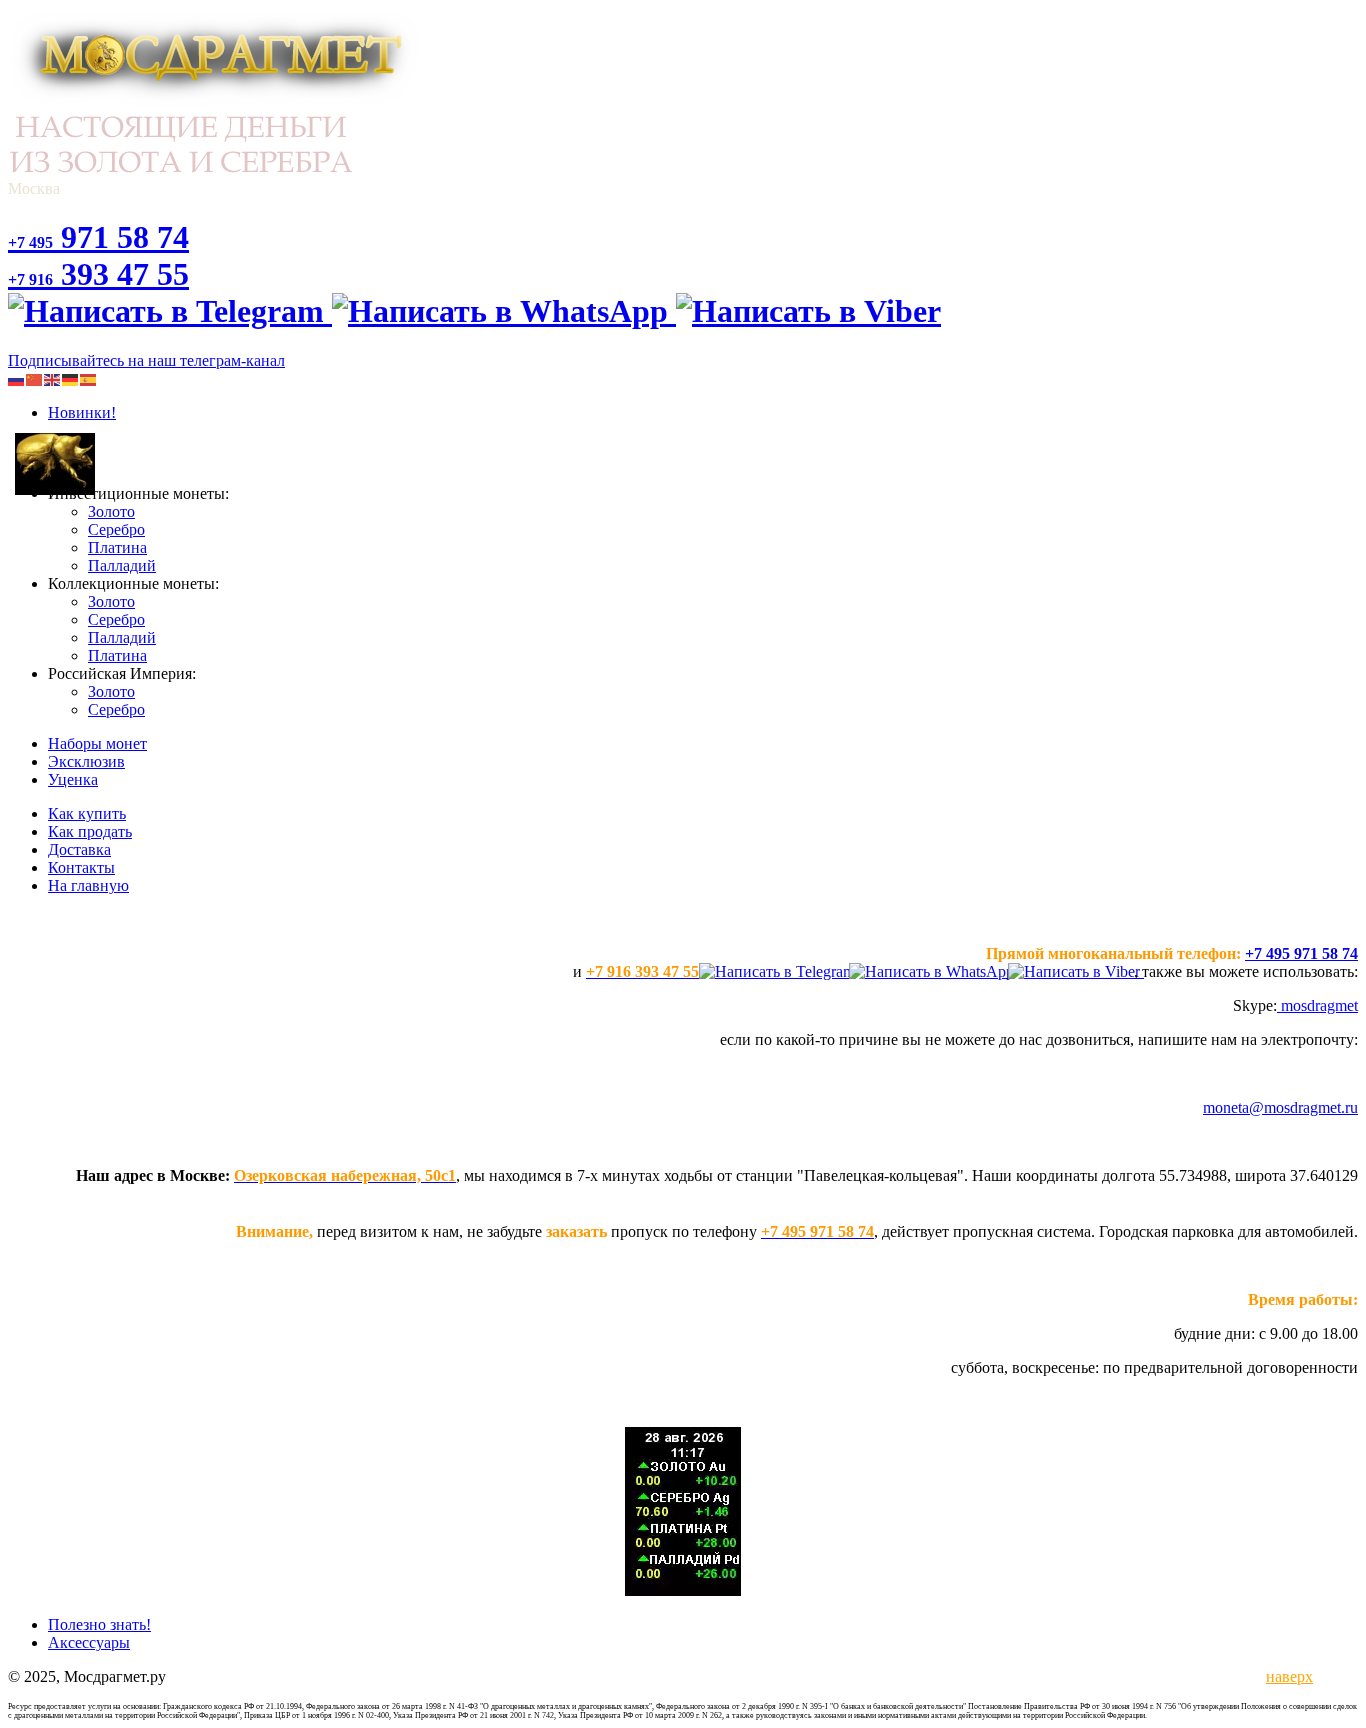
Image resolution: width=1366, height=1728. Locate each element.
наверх (1286, 1676)
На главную (88, 885)
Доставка (79, 849)
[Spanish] (89, 378)
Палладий (122, 565)
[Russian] (17, 378)
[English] (53, 378)
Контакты (81, 867)
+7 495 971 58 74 (1301, 953)
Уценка (73, 779)
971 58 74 (98, 237)
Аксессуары (89, 1642)
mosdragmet (1317, 1005)
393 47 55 (98, 274)
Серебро (116, 529)
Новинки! (82, 412)
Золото (111, 511)
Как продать (90, 831)
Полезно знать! (99, 1624)
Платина (117, 547)
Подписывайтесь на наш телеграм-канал (146, 360)
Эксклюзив (86, 761)
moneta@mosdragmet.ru (1280, 1107)
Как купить (87, 813)
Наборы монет (97, 743)
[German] (71, 378)
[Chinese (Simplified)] (35, 378)
